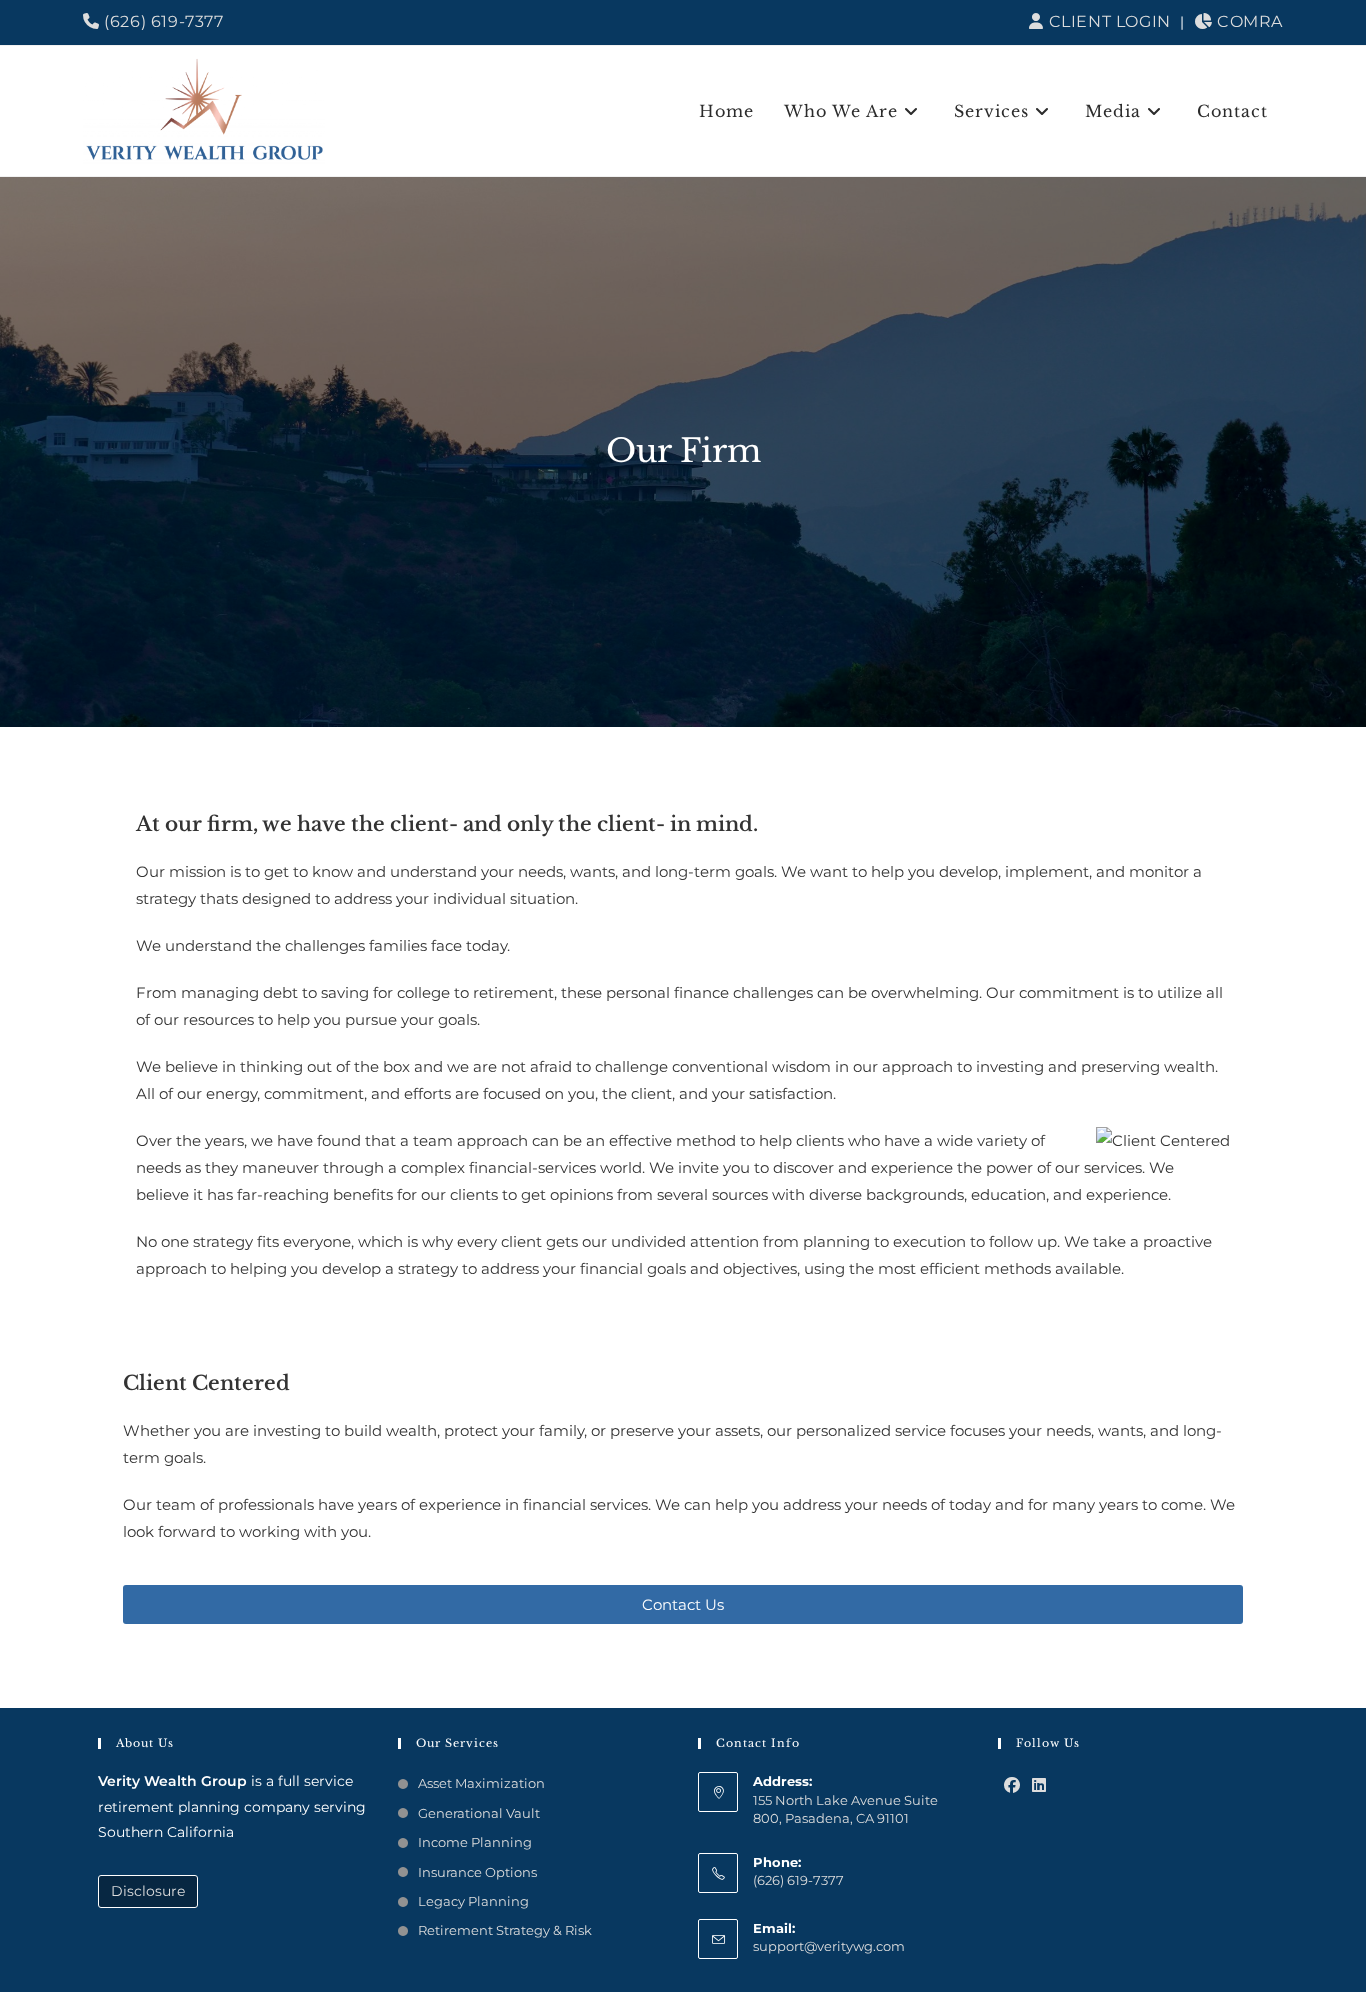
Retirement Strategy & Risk (505, 1930)
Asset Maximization (481, 1783)
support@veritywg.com (829, 1946)
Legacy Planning (473, 1901)
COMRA (1247, 21)
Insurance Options (477, 1872)
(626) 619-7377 (162, 21)
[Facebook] (1012, 1786)
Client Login (1107, 21)
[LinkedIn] (1039, 1786)
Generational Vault (479, 1813)
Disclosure (148, 1891)
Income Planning (475, 1842)
